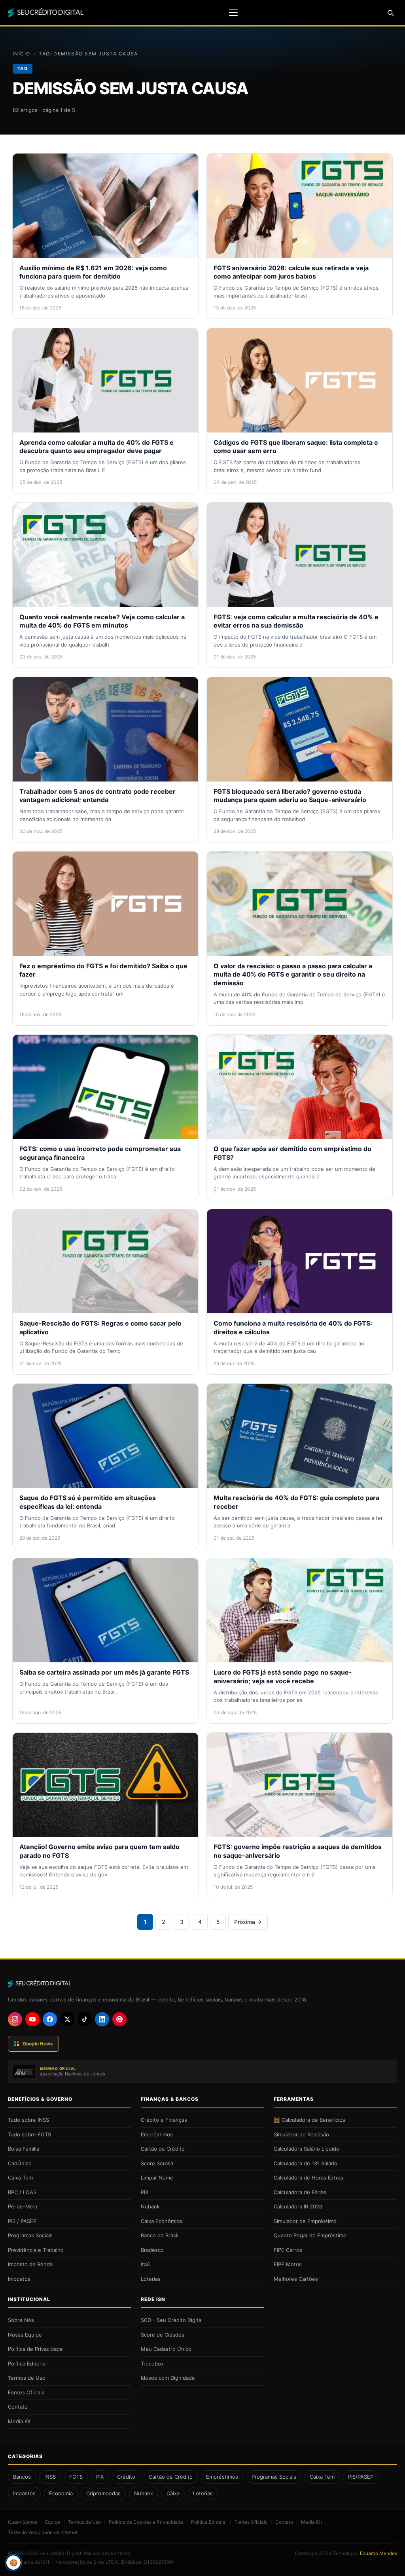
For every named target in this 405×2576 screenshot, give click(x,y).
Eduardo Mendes (379, 2553)
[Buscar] (390, 13)
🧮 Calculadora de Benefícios (309, 2120)
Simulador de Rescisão (301, 2134)
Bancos (22, 2477)
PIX (145, 2192)
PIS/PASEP (361, 2477)
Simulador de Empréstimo (305, 2221)
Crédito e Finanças (164, 2120)
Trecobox (152, 2364)
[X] (67, 2019)
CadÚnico (20, 2163)
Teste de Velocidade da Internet (43, 2532)
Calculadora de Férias (300, 2192)
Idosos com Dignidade (168, 2378)
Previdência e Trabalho (36, 2250)
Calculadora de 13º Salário (306, 2163)
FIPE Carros (288, 2250)
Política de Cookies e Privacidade (146, 2522)
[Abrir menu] (233, 13)
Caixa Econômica (161, 2221)
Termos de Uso (27, 2378)
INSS (50, 2477)
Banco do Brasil (160, 2235)
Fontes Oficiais (26, 2392)
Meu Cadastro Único (166, 2349)
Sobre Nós (21, 2320)
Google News (38, 2044)
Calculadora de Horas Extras (308, 2178)
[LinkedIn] (102, 2019)
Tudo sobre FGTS (29, 2134)
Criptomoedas (103, 2493)
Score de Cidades (163, 2335)
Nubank (150, 2206)
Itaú (145, 2264)
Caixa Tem (20, 2178)
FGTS (76, 2477)
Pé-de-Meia (23, 2206)
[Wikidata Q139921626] (107, 2553)
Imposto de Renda (30, 2264)
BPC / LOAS (22, 2192)
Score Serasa (157, 2163)
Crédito (126, 2477)
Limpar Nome (157, 2178)
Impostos (19, 2279)
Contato (18, 2407)
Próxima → (248, 1922)
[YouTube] (32, 2019)
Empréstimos (157, 2134)
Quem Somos (23, 2522)
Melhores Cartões (296, 2279)
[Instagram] (15, 2019)
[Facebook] (50, 2019)
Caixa (173, 2493)
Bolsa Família (24, 2149)
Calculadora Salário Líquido (307, 2149)
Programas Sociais (30, 2235)
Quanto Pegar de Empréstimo (310, 2235)
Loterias (151, 2279)
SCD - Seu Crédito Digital (172, 2320)
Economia (61, 2493)
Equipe (53, 2522)
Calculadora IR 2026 (298, 2206)
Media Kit (19, 2421)
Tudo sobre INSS (28, 2120)
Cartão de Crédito (163, 2149)
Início (22, 54)
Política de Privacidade (35, 2349)
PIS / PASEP (22, 2221)
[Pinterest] (119, 2019)
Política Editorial (27, 2364)
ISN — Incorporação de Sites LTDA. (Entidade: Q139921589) (107, 2562)
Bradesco (152, 2250)
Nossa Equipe (25, 2335)
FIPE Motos (288, 2264)
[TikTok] (85, 2019)
